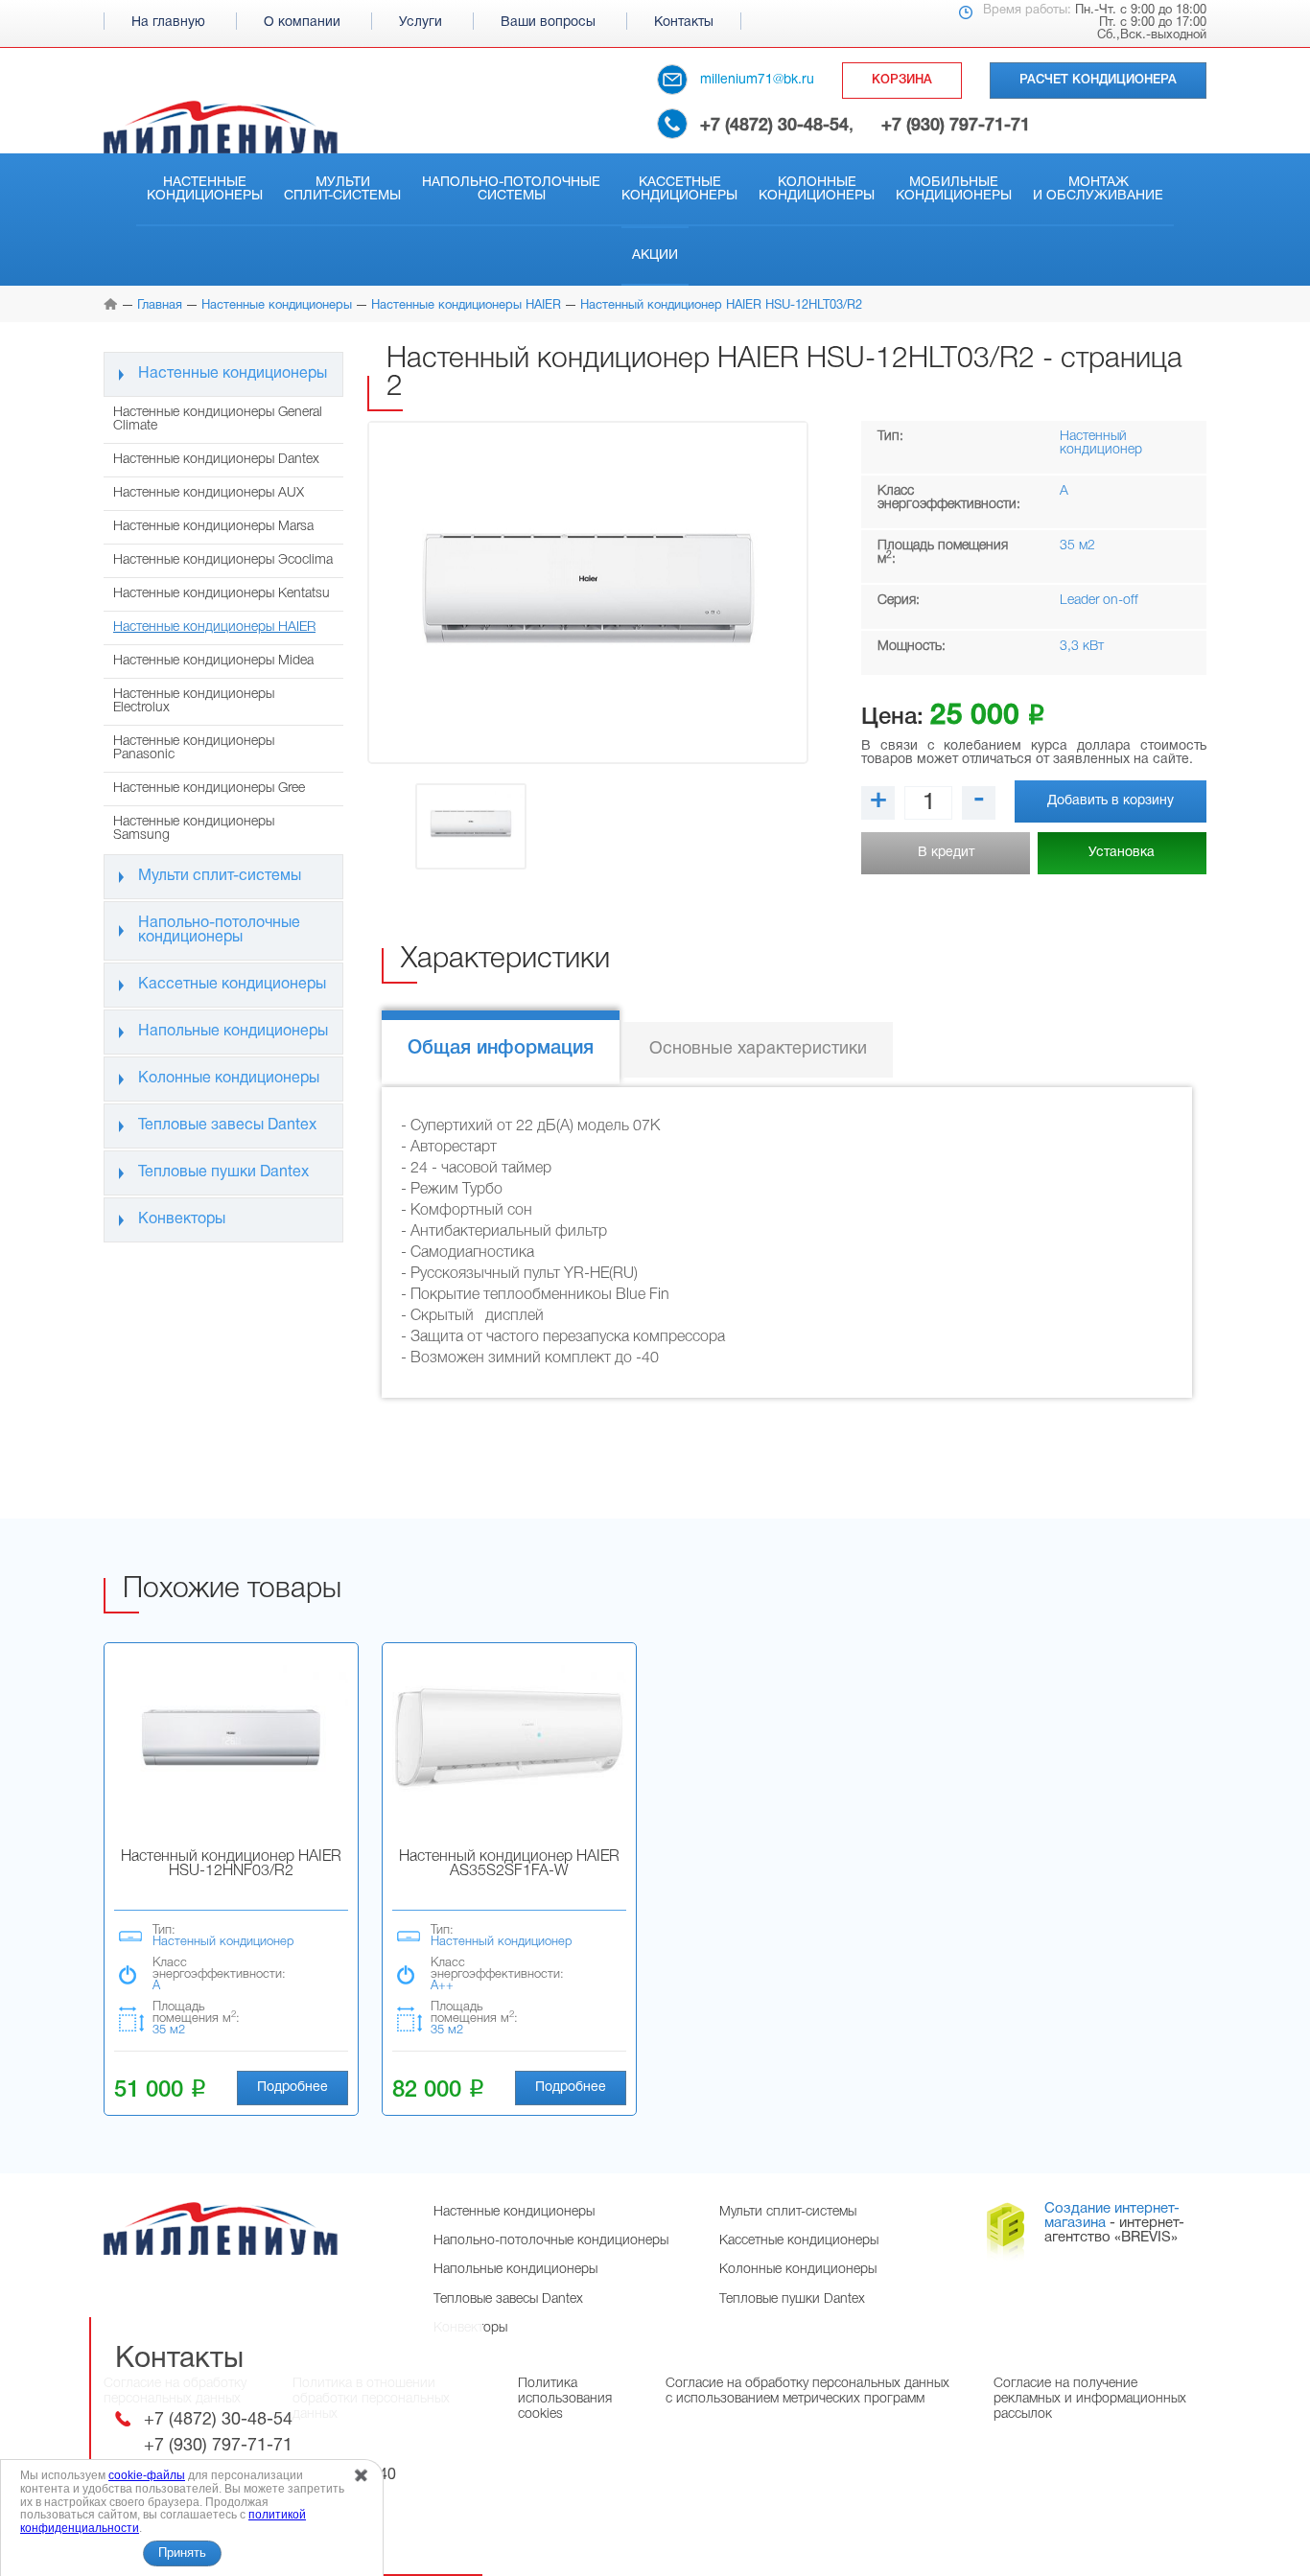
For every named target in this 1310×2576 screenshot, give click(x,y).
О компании (302, 23)
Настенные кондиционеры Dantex (216, 460)
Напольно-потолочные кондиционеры (219, 930)
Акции (655, 255)
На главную (168, 23)
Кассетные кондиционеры (679, 189)
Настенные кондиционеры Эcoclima (223, 560)
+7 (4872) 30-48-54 (774, 126)
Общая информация (501, 1049)
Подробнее (292, 2088)
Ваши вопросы (548, 23)
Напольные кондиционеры (233, 1032)
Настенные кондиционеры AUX (209, 493)
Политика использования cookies (565, 2399)
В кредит (946, 853)
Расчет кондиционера (1098, 80)
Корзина (902, 80)
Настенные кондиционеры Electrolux (194, 701)
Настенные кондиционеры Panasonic (194, 748)
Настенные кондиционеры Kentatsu (222, 594)
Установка (1122, 853)
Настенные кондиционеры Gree (209, 789)
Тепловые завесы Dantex (227, 1126)
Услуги (421, 23)
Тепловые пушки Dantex (223, 1172)
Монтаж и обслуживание (1098, 189)
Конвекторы (182, 1219)
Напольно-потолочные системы (511, 189)
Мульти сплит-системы (342, 189)
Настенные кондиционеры (205, 189)
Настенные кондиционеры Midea (213, 661)
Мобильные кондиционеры (954, 189)
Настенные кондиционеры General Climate (218, 419)
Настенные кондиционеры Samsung (194, 829)
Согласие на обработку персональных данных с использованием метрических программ (807, 2391)
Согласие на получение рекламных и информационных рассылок (1090, 2399)
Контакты (684, 23)
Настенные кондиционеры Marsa (213, 527)
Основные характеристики (758, 1049)
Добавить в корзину (1111, 801)
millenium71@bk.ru (757, 80)
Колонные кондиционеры (817, 189)
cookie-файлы (147, 2475)
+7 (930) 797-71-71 (956, 126)
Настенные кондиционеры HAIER (214, 627)
